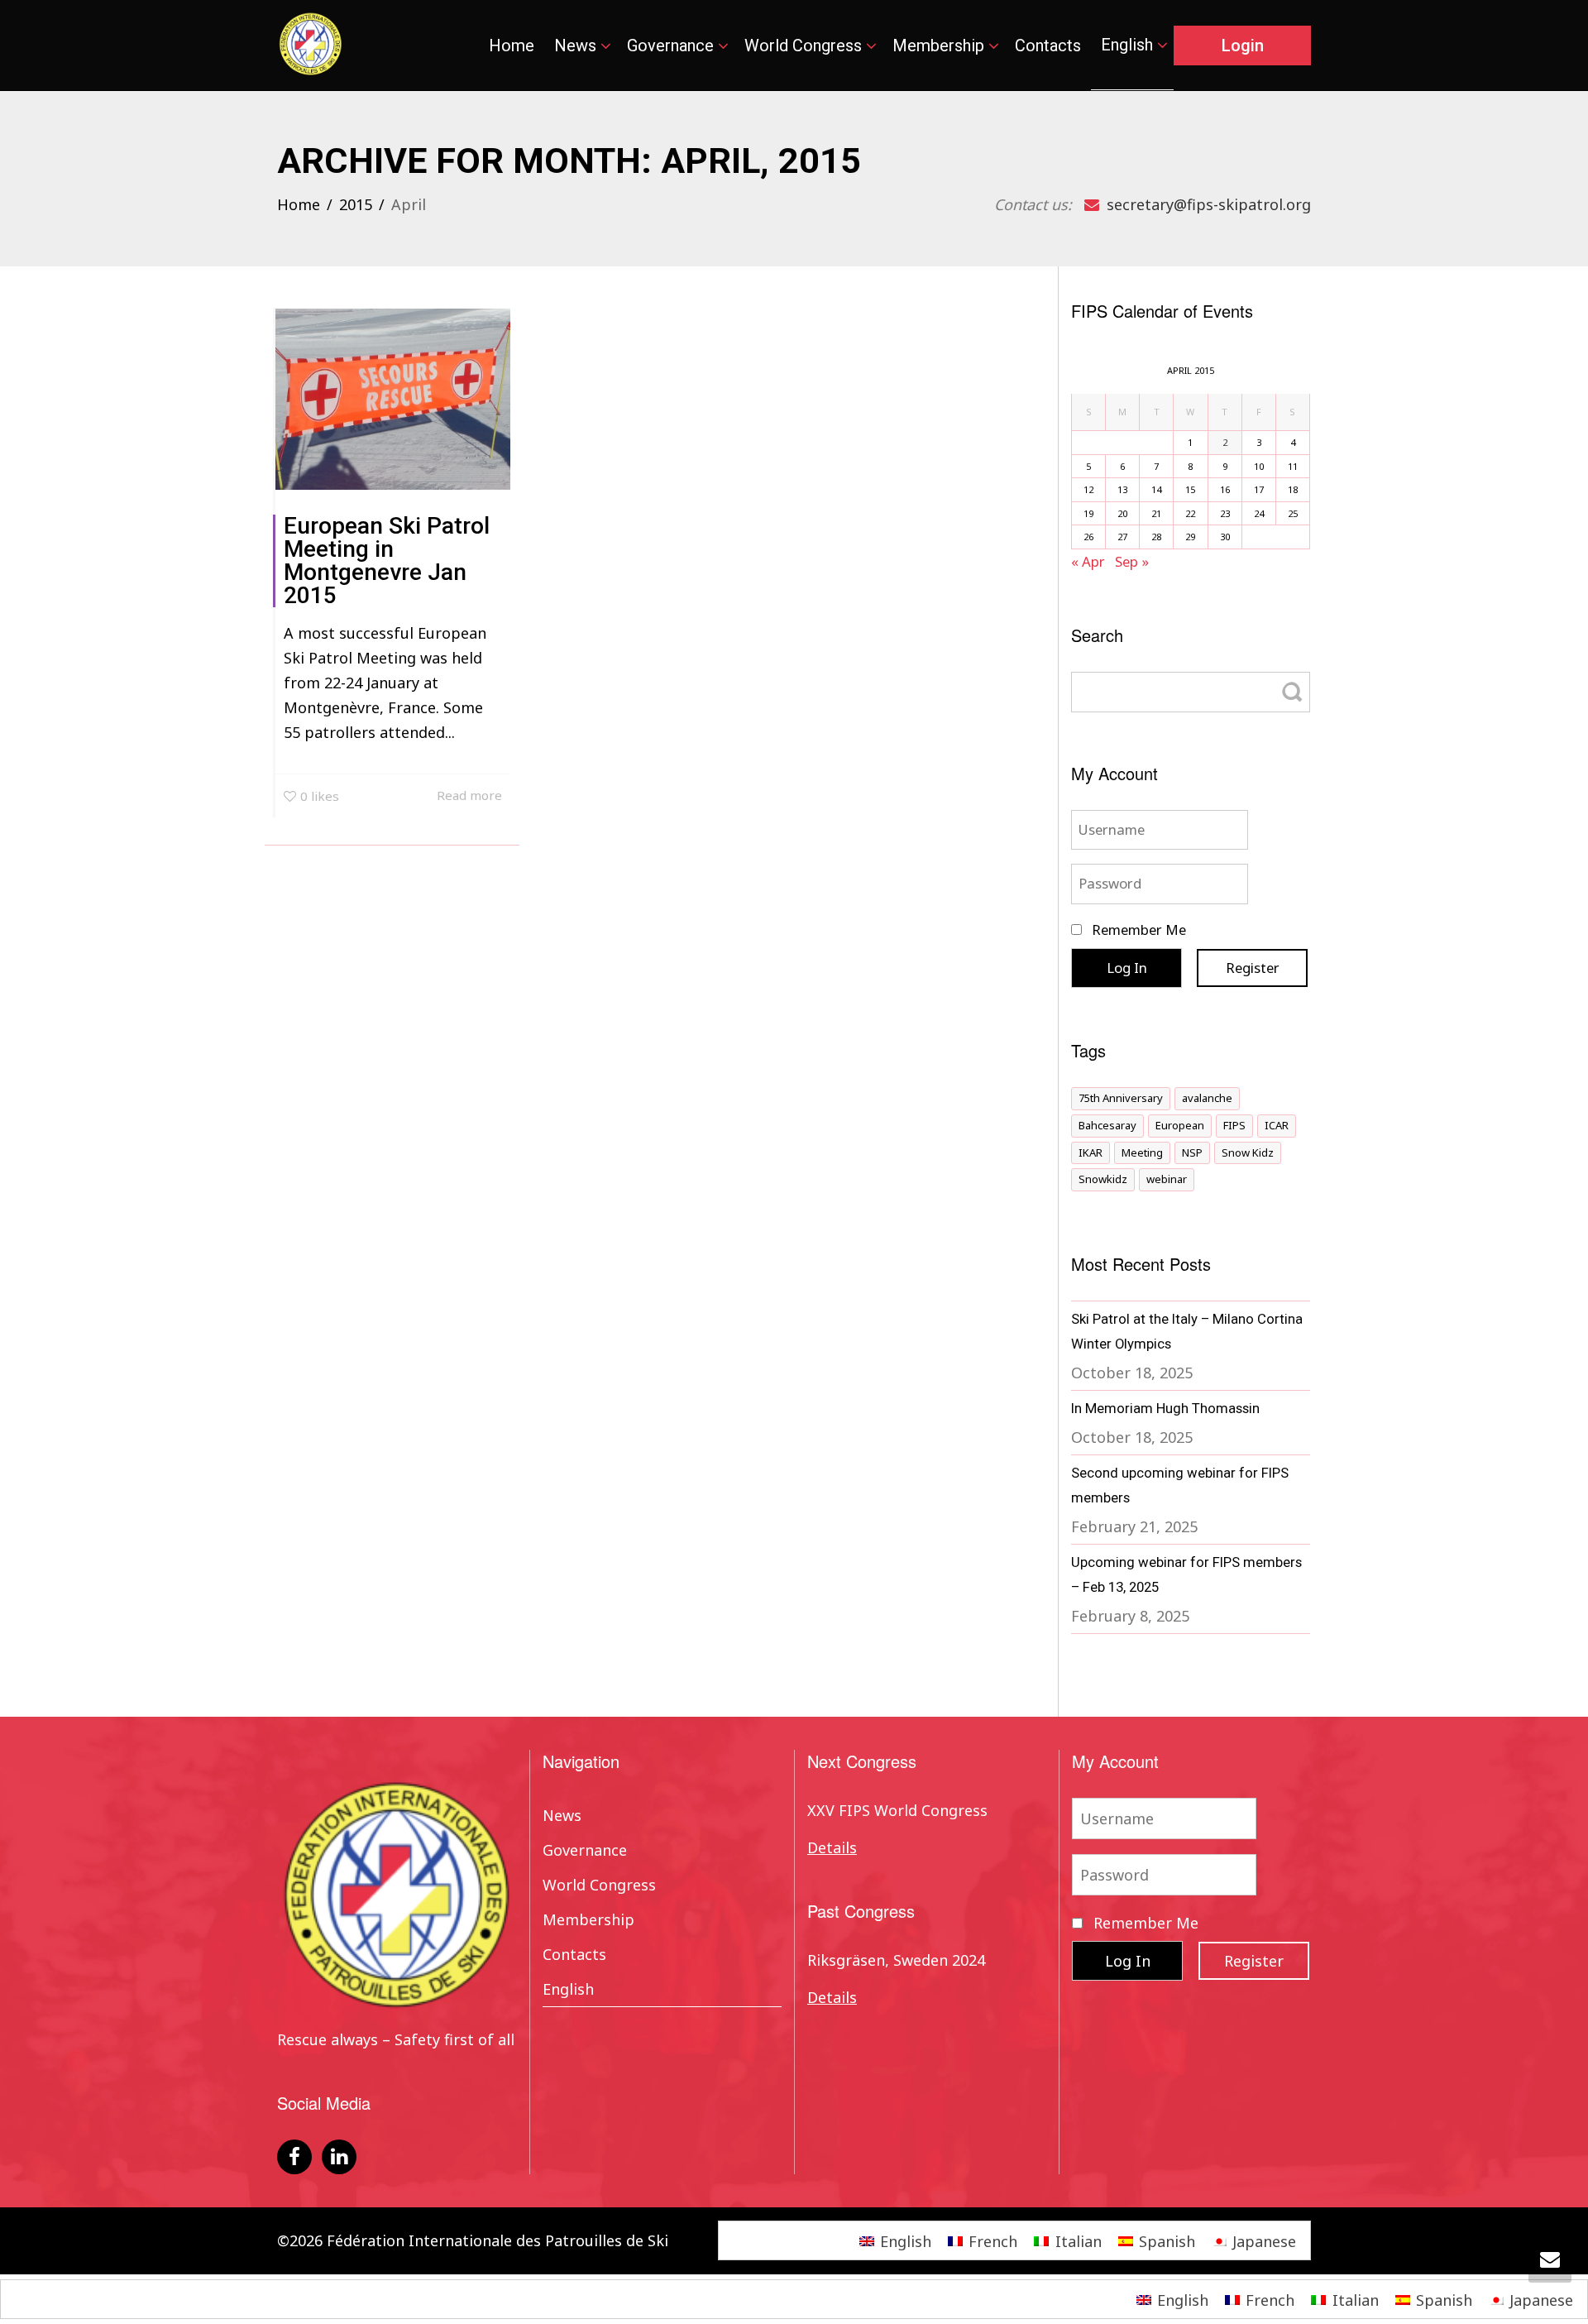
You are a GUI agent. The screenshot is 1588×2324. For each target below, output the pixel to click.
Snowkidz (1103, 1179)
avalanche (1207, 1098)
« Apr (1088, 561)
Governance (672, 46)
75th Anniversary (1121, 1098)
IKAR (1091, 1152)
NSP (1192, 1152)
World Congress (805, 46)
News (577, 46)
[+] (393, 399)
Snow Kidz (1248, 1152)
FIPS (1234, 1125)
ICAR (1277, 1125)
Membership (940, 46)
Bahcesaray (1107, 1125)
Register (1253, 968)
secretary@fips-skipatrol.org (1207, 204)
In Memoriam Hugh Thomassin (1165, 1408)
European (1180, 1125)
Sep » (1132, 561)
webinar (1167, 1179)
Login (1243, 46)
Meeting (1142, 1152)
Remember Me (1137, 930)
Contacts (1048, 46)
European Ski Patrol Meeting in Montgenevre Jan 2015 (387, 561)
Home (512, 46)
